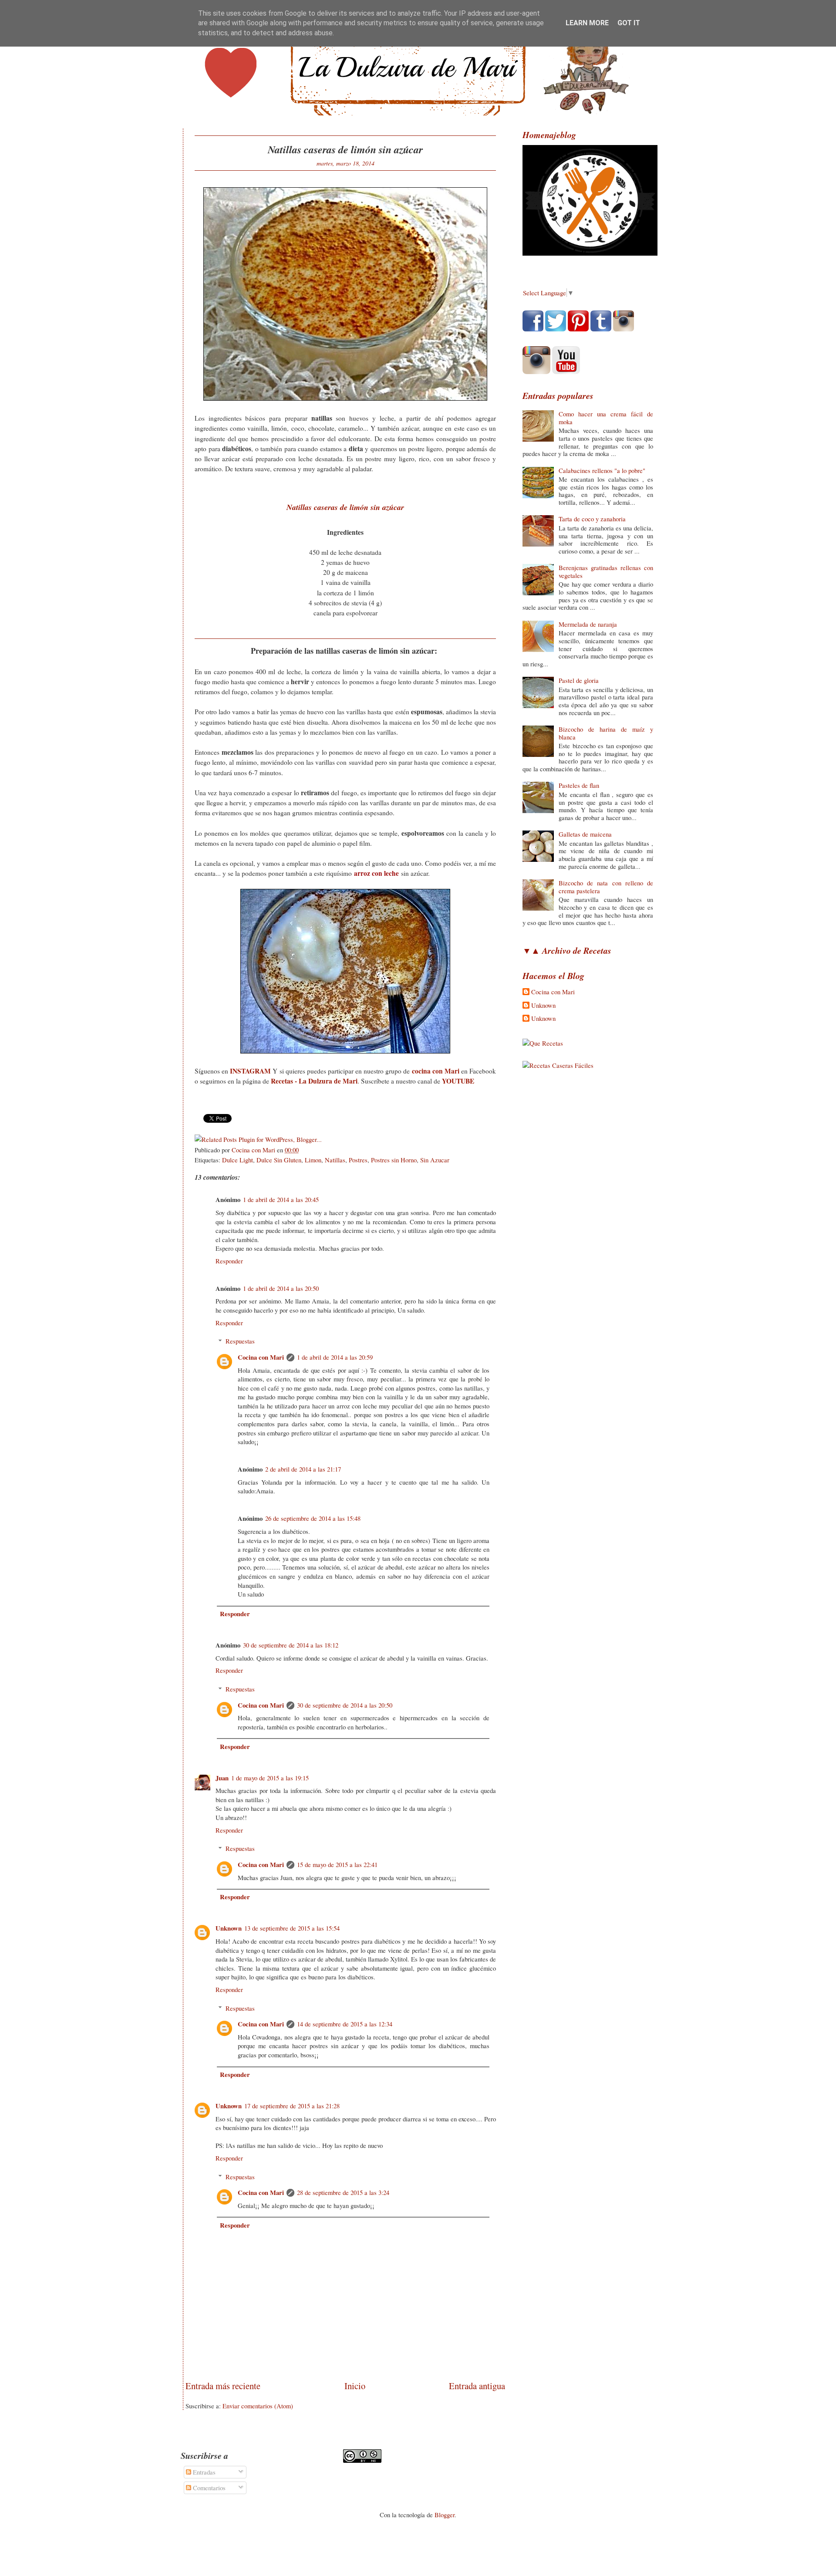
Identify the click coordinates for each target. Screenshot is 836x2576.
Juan (222, 1778)
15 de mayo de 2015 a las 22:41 (337, 1864)
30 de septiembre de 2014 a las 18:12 (291, 1645)
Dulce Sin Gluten (279, 1160)
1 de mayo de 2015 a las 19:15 (270, 1778)
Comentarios (208, 2488)
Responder (229, 1261)
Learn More (587, 23)
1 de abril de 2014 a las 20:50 (281, 1288)
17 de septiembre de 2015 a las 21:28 (292, 2106)
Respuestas (240, 1341)
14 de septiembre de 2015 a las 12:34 (345, 2024)
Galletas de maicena (585, 834)
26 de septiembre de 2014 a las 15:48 (313, 1518)
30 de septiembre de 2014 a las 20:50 (345, 1705)
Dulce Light (238, 1160)
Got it (629, 23)
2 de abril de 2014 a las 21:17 (303, 1469)
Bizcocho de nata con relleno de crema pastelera (606, 887)
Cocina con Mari (261, 1357)
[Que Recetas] (543, 1043)
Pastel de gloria (579, 680)
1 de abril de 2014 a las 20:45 (281, 1199)
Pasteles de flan (579, 785)
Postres (358, 1160)
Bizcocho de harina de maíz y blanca (606, 733)
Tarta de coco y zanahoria (592, 519)
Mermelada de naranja (588, 624)
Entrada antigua (477, 2386)
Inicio (355, 2386)
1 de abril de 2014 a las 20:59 (335, 1357)
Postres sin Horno (394, 1160)
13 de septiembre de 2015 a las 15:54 (292, 1928)
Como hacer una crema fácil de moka (606, 418)
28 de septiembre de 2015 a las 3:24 (343, 2192)
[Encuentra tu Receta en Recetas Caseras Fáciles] (558, 1065)
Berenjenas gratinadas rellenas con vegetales (606, 571)
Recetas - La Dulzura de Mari (314, 1081)
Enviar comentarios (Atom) (258, 2406)
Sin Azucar (435, 1160)
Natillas (335, 1160)
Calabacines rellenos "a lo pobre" (602, 470)
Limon (313, 1160)
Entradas (203, 2472)
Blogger (445, 2515)
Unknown (229, 1928)
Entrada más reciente (223, 2386)
